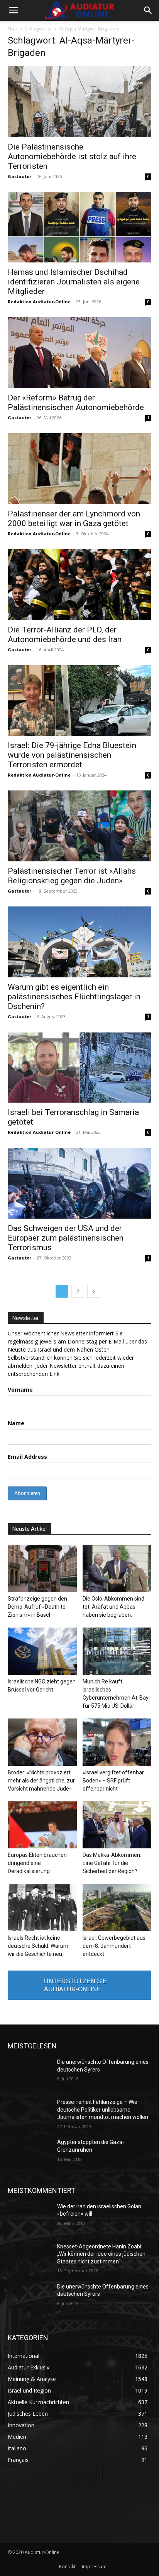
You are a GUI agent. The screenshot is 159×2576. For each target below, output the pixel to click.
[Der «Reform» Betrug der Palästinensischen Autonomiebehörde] (79, 353)
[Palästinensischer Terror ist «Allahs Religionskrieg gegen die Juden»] (79, 826)
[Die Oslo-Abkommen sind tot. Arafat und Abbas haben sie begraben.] (117, 1568)
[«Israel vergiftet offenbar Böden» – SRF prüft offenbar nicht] (117, 1742)
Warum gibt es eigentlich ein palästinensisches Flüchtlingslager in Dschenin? (74, 997)
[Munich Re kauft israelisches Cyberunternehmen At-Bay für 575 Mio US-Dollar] (117, 1651)
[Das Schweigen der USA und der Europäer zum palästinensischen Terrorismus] (79, 1183)
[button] (13, 10)
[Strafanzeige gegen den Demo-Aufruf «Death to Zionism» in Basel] (42, 1568)
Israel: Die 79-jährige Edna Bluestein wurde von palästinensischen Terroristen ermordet (72, 755)
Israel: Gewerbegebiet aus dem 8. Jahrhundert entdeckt (114, 1946)
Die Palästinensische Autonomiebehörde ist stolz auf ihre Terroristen (72, 156)
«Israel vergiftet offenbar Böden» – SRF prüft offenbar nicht (113, 1781)
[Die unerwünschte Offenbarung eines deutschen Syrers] (29, 2073)
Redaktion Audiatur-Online (39, 302)
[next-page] (94, 1291)
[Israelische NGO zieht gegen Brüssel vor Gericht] (42, 1651)
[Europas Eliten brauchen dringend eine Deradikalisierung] (42, 1825)
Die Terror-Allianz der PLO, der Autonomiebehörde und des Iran (65, 635)
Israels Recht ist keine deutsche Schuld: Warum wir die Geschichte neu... (38, 1946)
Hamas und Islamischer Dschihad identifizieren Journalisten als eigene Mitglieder (74, 282)
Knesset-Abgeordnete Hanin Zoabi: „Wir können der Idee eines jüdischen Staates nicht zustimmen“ (101, 2254)
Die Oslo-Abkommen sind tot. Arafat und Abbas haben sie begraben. (113, 1607)
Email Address (27, 1457)
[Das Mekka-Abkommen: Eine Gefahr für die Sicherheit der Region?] (117, 1825)
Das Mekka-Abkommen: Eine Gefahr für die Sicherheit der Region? (112, 1863)
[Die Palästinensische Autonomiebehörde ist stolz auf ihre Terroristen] (79, 102)
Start (13, 29)
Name (16, 1423)
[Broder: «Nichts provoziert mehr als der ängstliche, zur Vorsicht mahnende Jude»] (42, 1742)
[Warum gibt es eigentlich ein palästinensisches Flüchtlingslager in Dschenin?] (79, 942)
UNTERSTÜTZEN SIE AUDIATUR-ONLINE (75, 1985)
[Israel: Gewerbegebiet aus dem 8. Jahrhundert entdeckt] (117, 1908)
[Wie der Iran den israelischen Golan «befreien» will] (29, 2218)
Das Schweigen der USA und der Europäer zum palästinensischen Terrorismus (66, 1238)
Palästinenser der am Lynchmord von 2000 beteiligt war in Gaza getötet (74, 519)
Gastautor (19, 176)
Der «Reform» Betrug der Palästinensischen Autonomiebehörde (76, 403)
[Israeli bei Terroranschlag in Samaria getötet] (79, 1068)
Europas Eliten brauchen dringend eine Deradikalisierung (37, 1863)
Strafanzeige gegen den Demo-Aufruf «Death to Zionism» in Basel (37, 1607)
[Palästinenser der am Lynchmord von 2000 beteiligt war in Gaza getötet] (79, 469)
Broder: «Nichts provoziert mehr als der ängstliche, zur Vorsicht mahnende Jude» (41, 1781)
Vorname (20, 1390)
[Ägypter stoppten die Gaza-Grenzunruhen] (29, 2154)
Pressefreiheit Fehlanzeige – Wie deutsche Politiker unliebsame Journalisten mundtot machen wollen (103, 2109)
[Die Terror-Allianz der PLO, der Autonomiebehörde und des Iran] (79, 585)
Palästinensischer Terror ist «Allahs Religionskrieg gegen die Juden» (72, 876)
